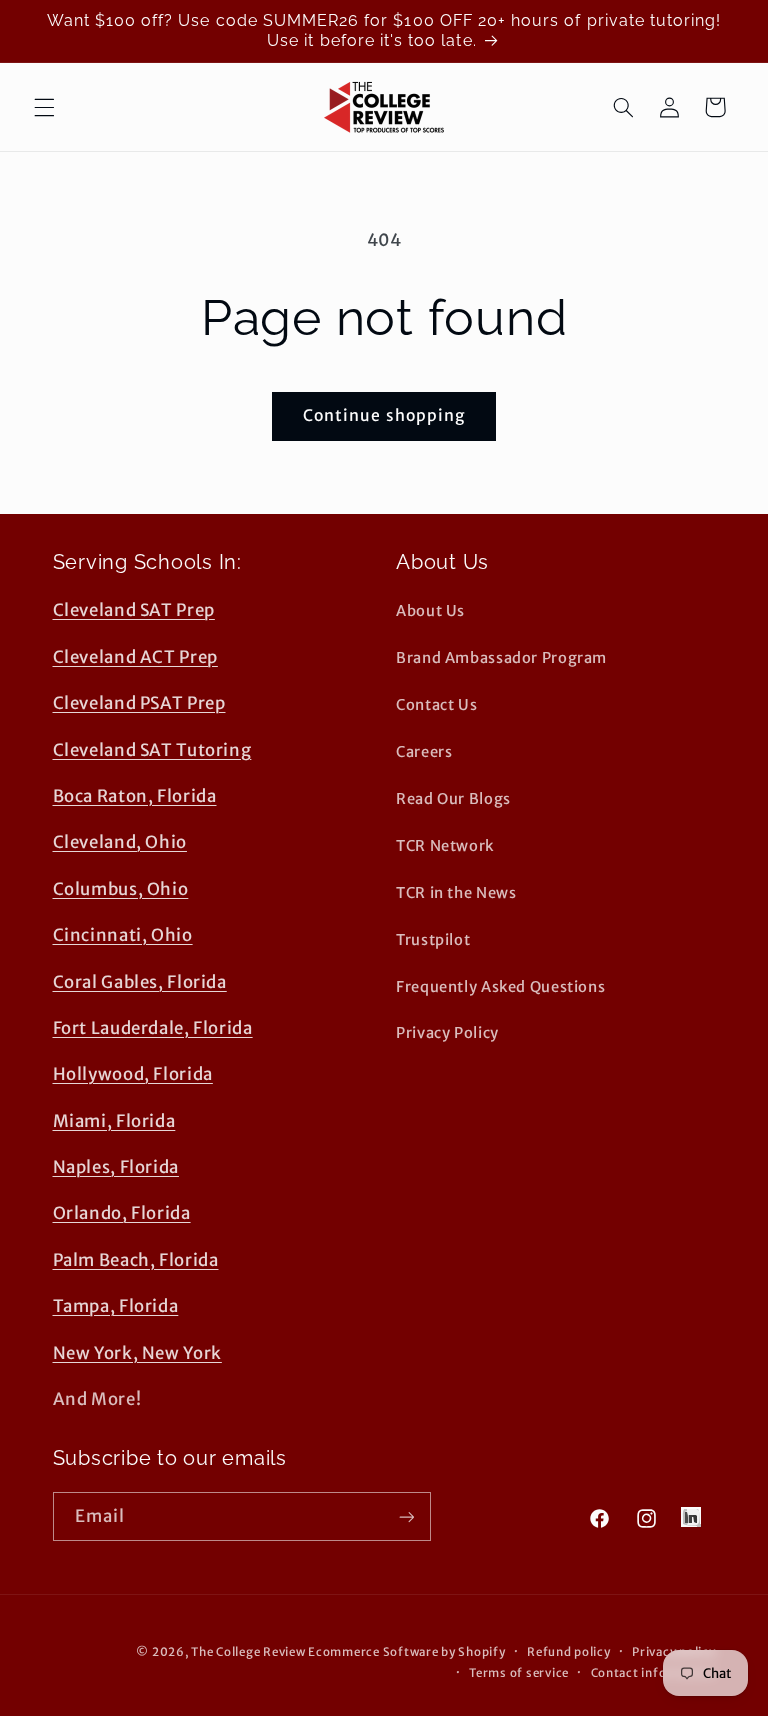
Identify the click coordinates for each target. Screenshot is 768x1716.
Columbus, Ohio (121, 889)
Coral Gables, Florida (140, 982)
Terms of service (519, 1673)
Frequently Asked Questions (500, 987)
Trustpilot (433, 940)
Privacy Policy (447, 1033)
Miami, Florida (114, 1121)
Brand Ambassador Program (501, 658)
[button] (44, 107)
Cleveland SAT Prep (134, 610)
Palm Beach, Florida (136, 1260)
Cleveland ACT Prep (135, 657)
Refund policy (569, 1652)
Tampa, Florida (116, 1306)
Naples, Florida (116, 1167)
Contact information (653, 1673)
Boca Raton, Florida (135, 796)
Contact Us (436, 705)
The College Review (248, 1652)
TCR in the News (456, 893)
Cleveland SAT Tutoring (152, 750)
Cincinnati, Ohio (123, 935)
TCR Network (445, 846)
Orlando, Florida (122, 1213)
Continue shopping (384, 415)
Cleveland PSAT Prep (139, 703)
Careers (424, 752)
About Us (430, 611)
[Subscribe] (406, 1516)
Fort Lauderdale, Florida (153, 1028)
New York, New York (137, 1353)
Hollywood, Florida (133, 1074)
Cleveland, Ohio (120, 842)
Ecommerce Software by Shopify (406, 1652)
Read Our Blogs (453, 799)
